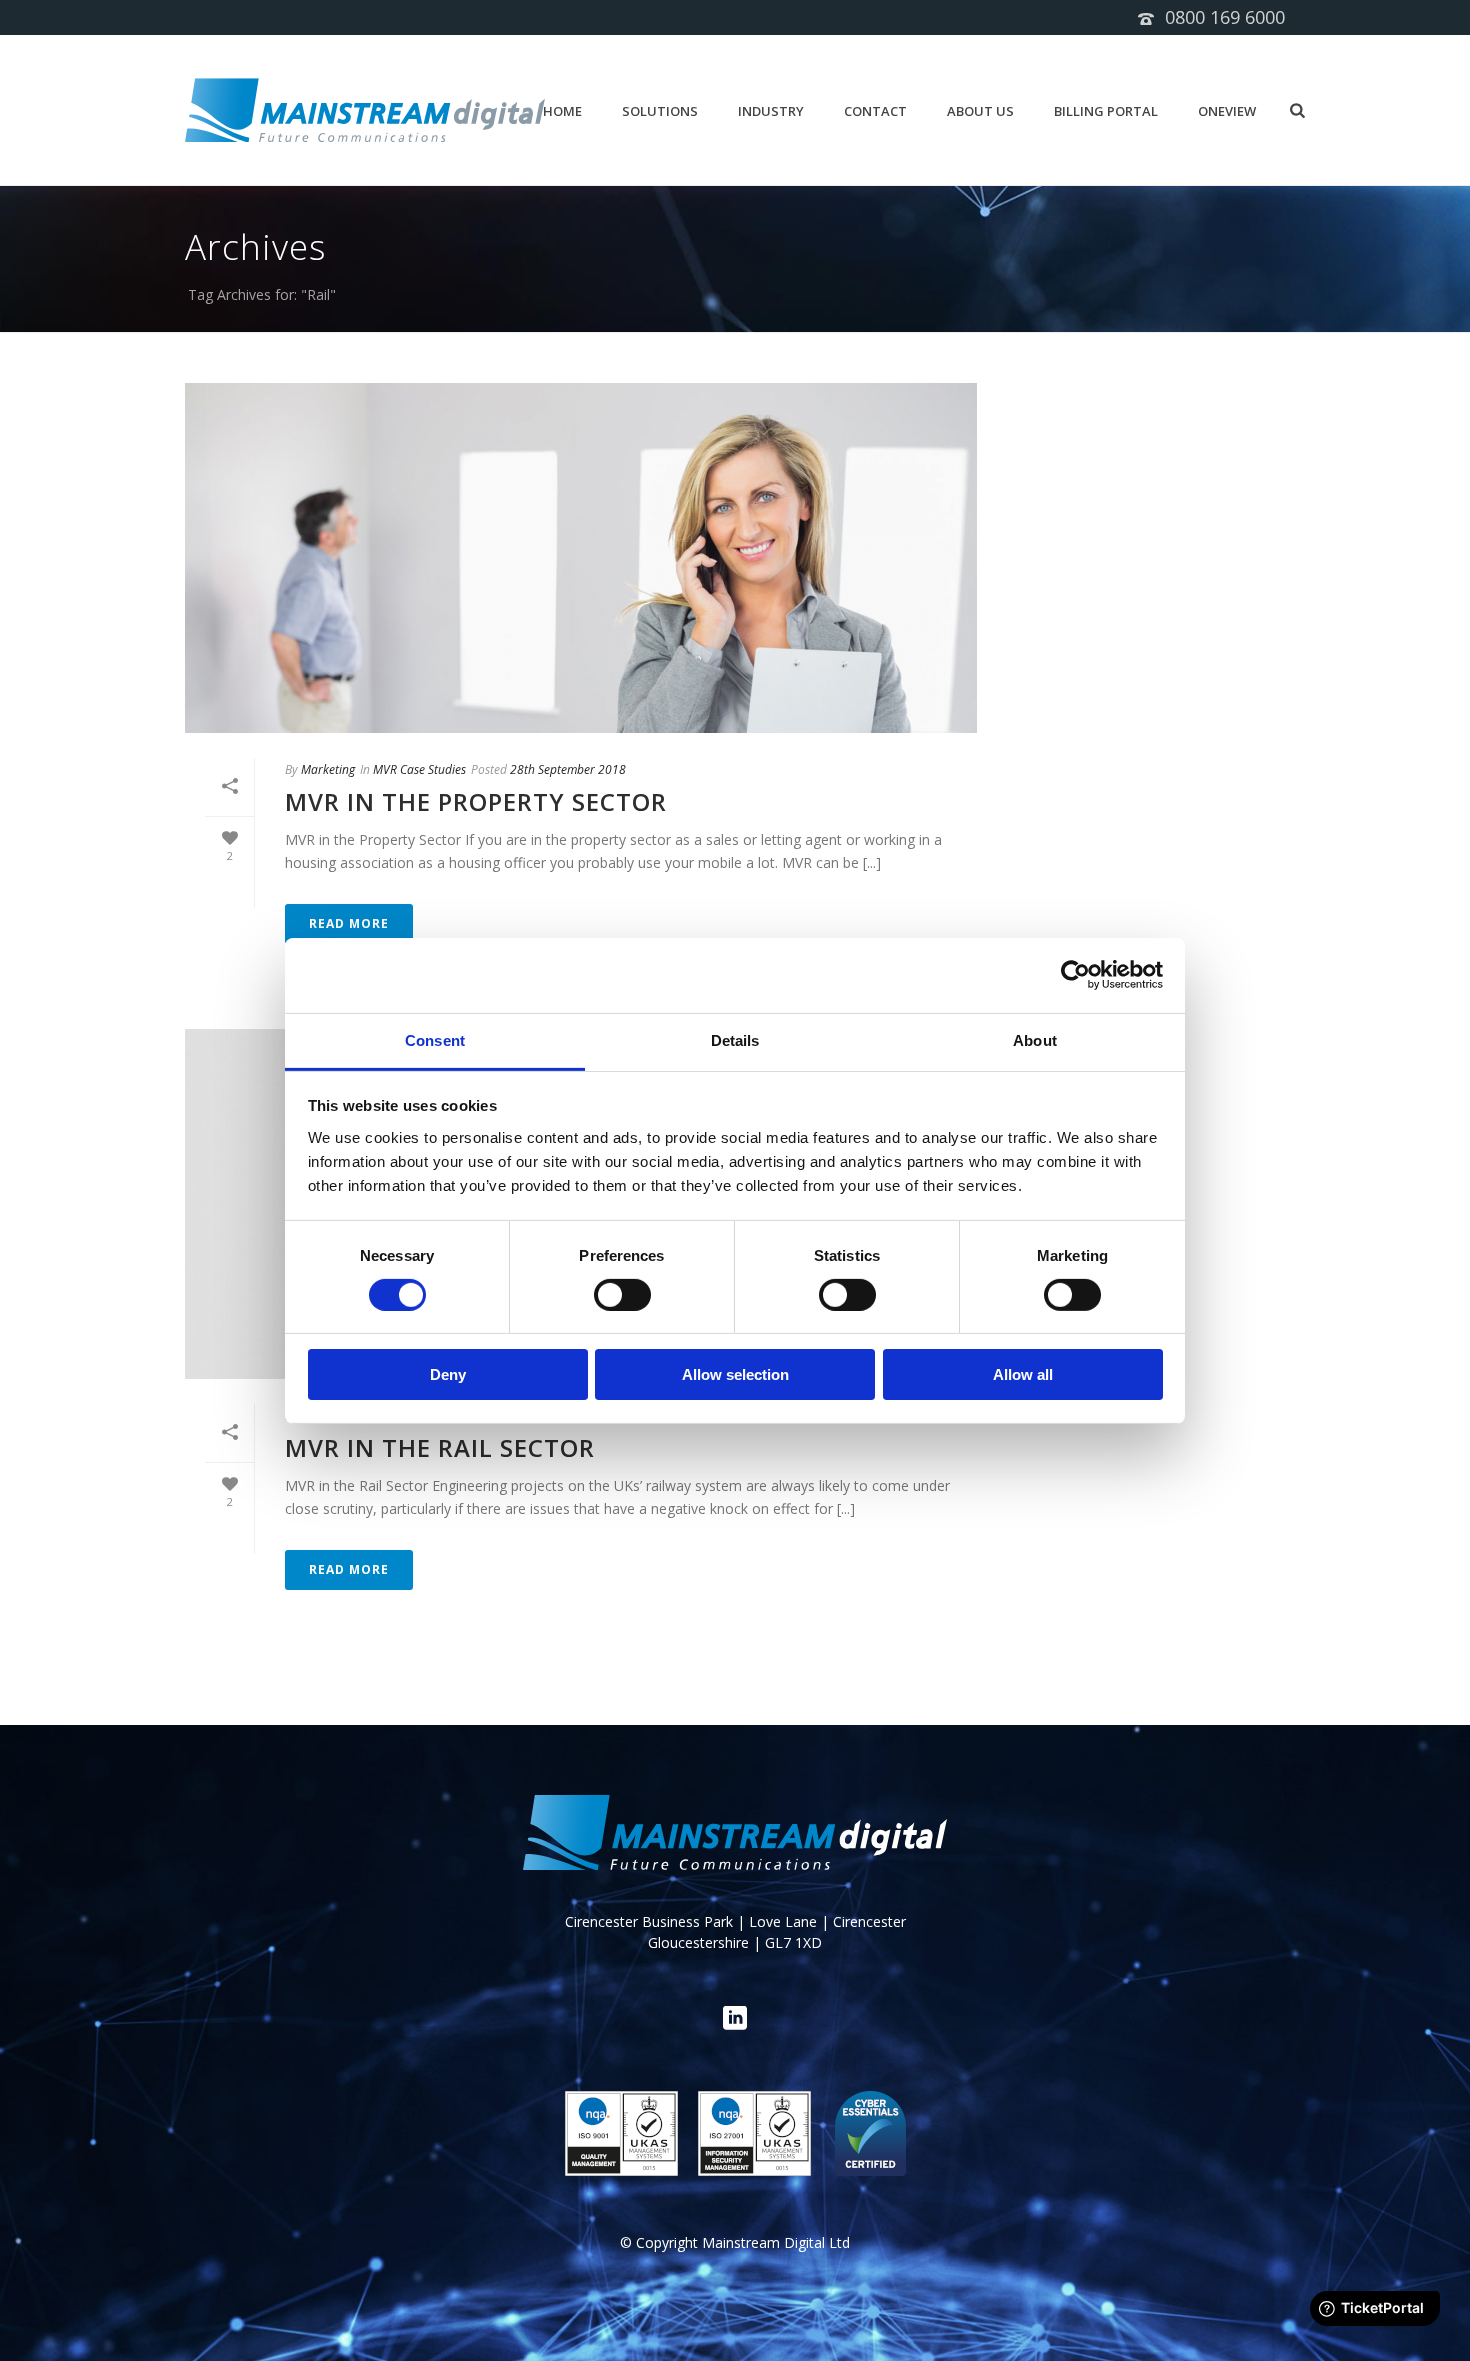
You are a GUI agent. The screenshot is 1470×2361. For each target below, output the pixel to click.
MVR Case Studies (419, 769)
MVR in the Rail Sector (440, 1447)
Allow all (1023, 1374)
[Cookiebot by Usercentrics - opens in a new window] (1075, 975)
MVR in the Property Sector (476, 801)
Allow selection (735, 1374)
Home (562, 111)
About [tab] (1035, 1039)
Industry (771, 111)
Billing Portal (1106, 111)
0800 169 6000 (1225, 17)
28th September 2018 (568, 769)
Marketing (328, 769)
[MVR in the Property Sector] (581, 558)
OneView (1227, 111)
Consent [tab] (435, 1039)
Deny (448, 1374)
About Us (980, 111)
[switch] (622, 1295)
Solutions (660, 111)
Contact (875, 111)
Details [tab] (735, 1039)
